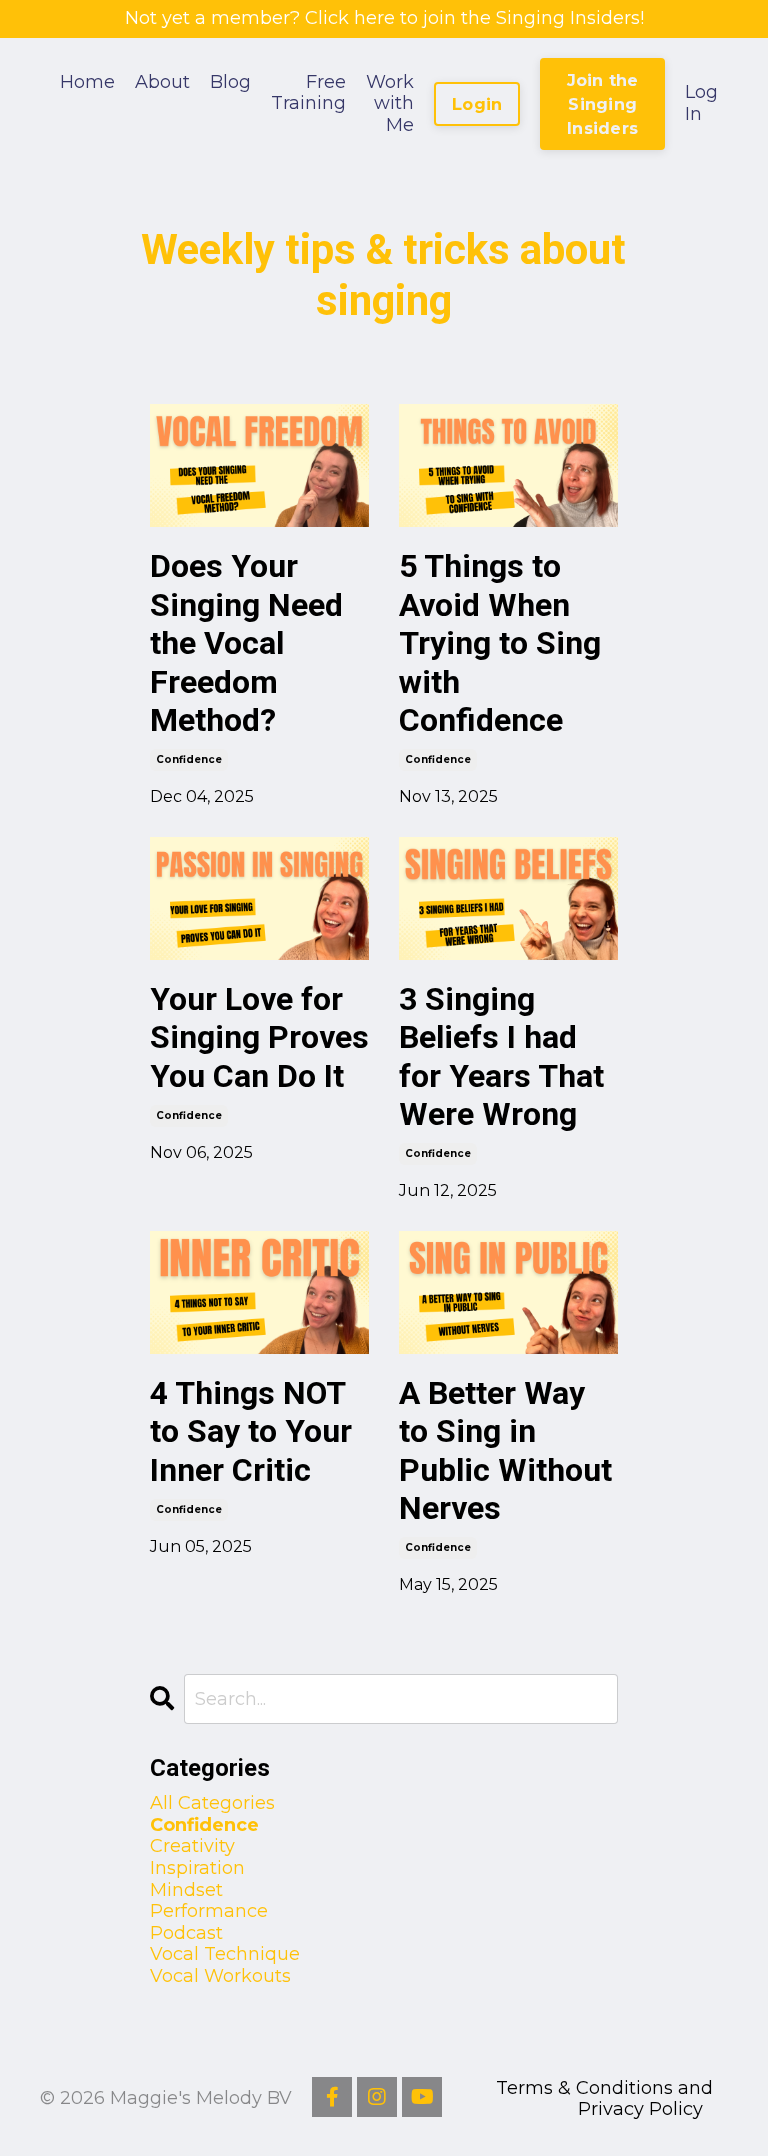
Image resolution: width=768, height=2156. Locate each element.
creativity (192, 1846)
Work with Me (390, 104)
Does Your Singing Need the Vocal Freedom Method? (246, 643)
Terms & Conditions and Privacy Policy (604, 2099)
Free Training (308, 93)
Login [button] (477, 104)
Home (87, 82)
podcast (186, 1933)
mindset (186, 1890)
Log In (701, 103)
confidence (189, 759)
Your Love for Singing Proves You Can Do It (259, 1037)
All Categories (212, 1803)
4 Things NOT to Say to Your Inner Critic (251, 1431)
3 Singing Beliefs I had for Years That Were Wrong (501, 1056)
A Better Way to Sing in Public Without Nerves (505, 1450)
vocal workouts (220, 1976)
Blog (230, 82)
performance (209, 1911)
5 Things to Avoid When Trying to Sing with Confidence (500, 643)
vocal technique (225, 1954)
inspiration (197, 1868)
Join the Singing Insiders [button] (603, 104)
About (162, 82)
